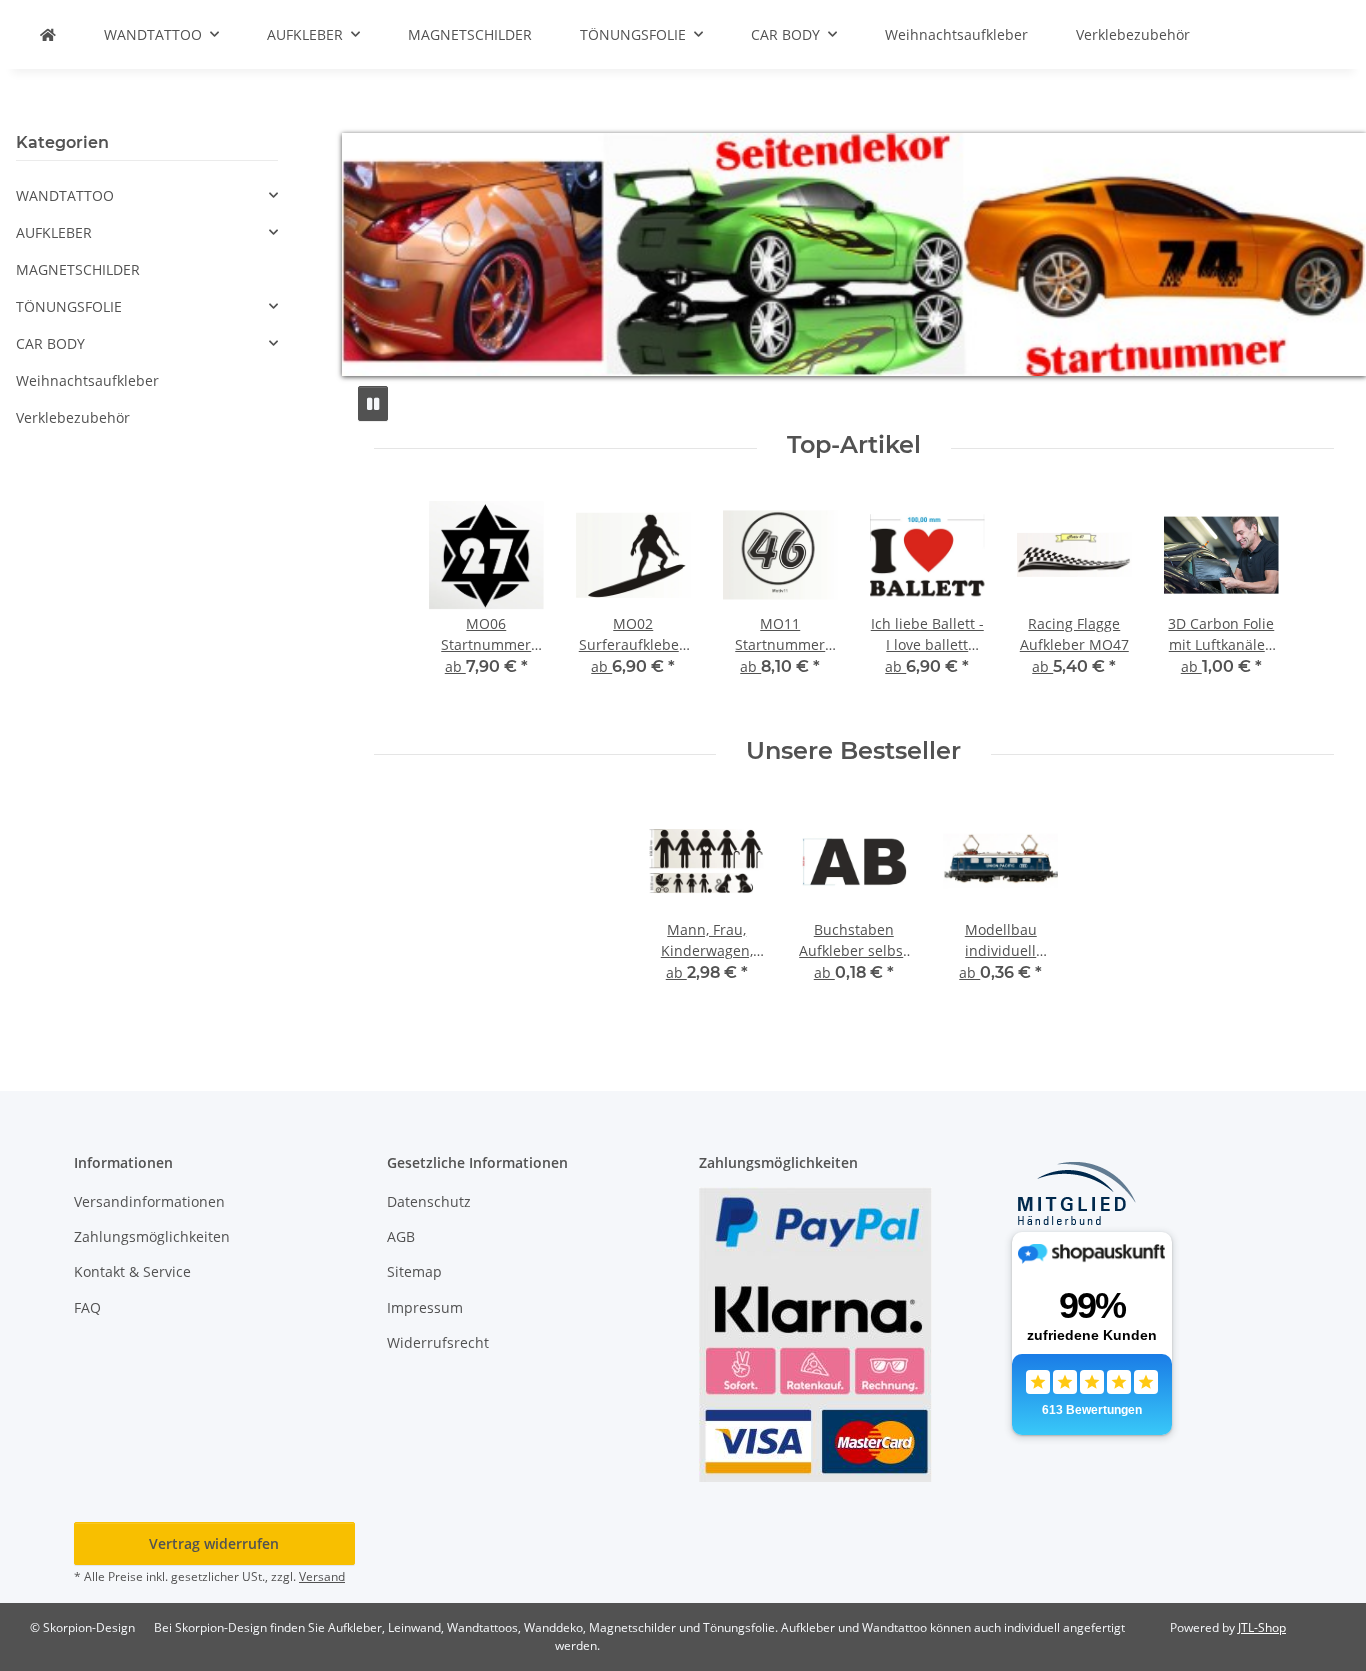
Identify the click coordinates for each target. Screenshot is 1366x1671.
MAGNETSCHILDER (78, 269)
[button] (147, 195)
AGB (401, 1236)
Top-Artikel (854, 445)
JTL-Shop (1262, 1627)
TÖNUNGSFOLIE (69, 306)
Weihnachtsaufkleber (87, 380)
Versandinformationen (149, 1201)
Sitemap (414, 1271)
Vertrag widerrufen (214, 1543)
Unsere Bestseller (853, 751)
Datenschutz (429, 1201)
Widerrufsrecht (438, 1342)
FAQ (87, 1307)
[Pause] (373, 403)
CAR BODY (50, 343)
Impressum (425, 1307)
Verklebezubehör (73, 417)
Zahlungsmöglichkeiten (152, 1236)
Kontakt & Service (132, 1271)
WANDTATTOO (65, 195)
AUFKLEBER (54, 232)
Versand (322, 1576)
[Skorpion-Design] (48, 34)
